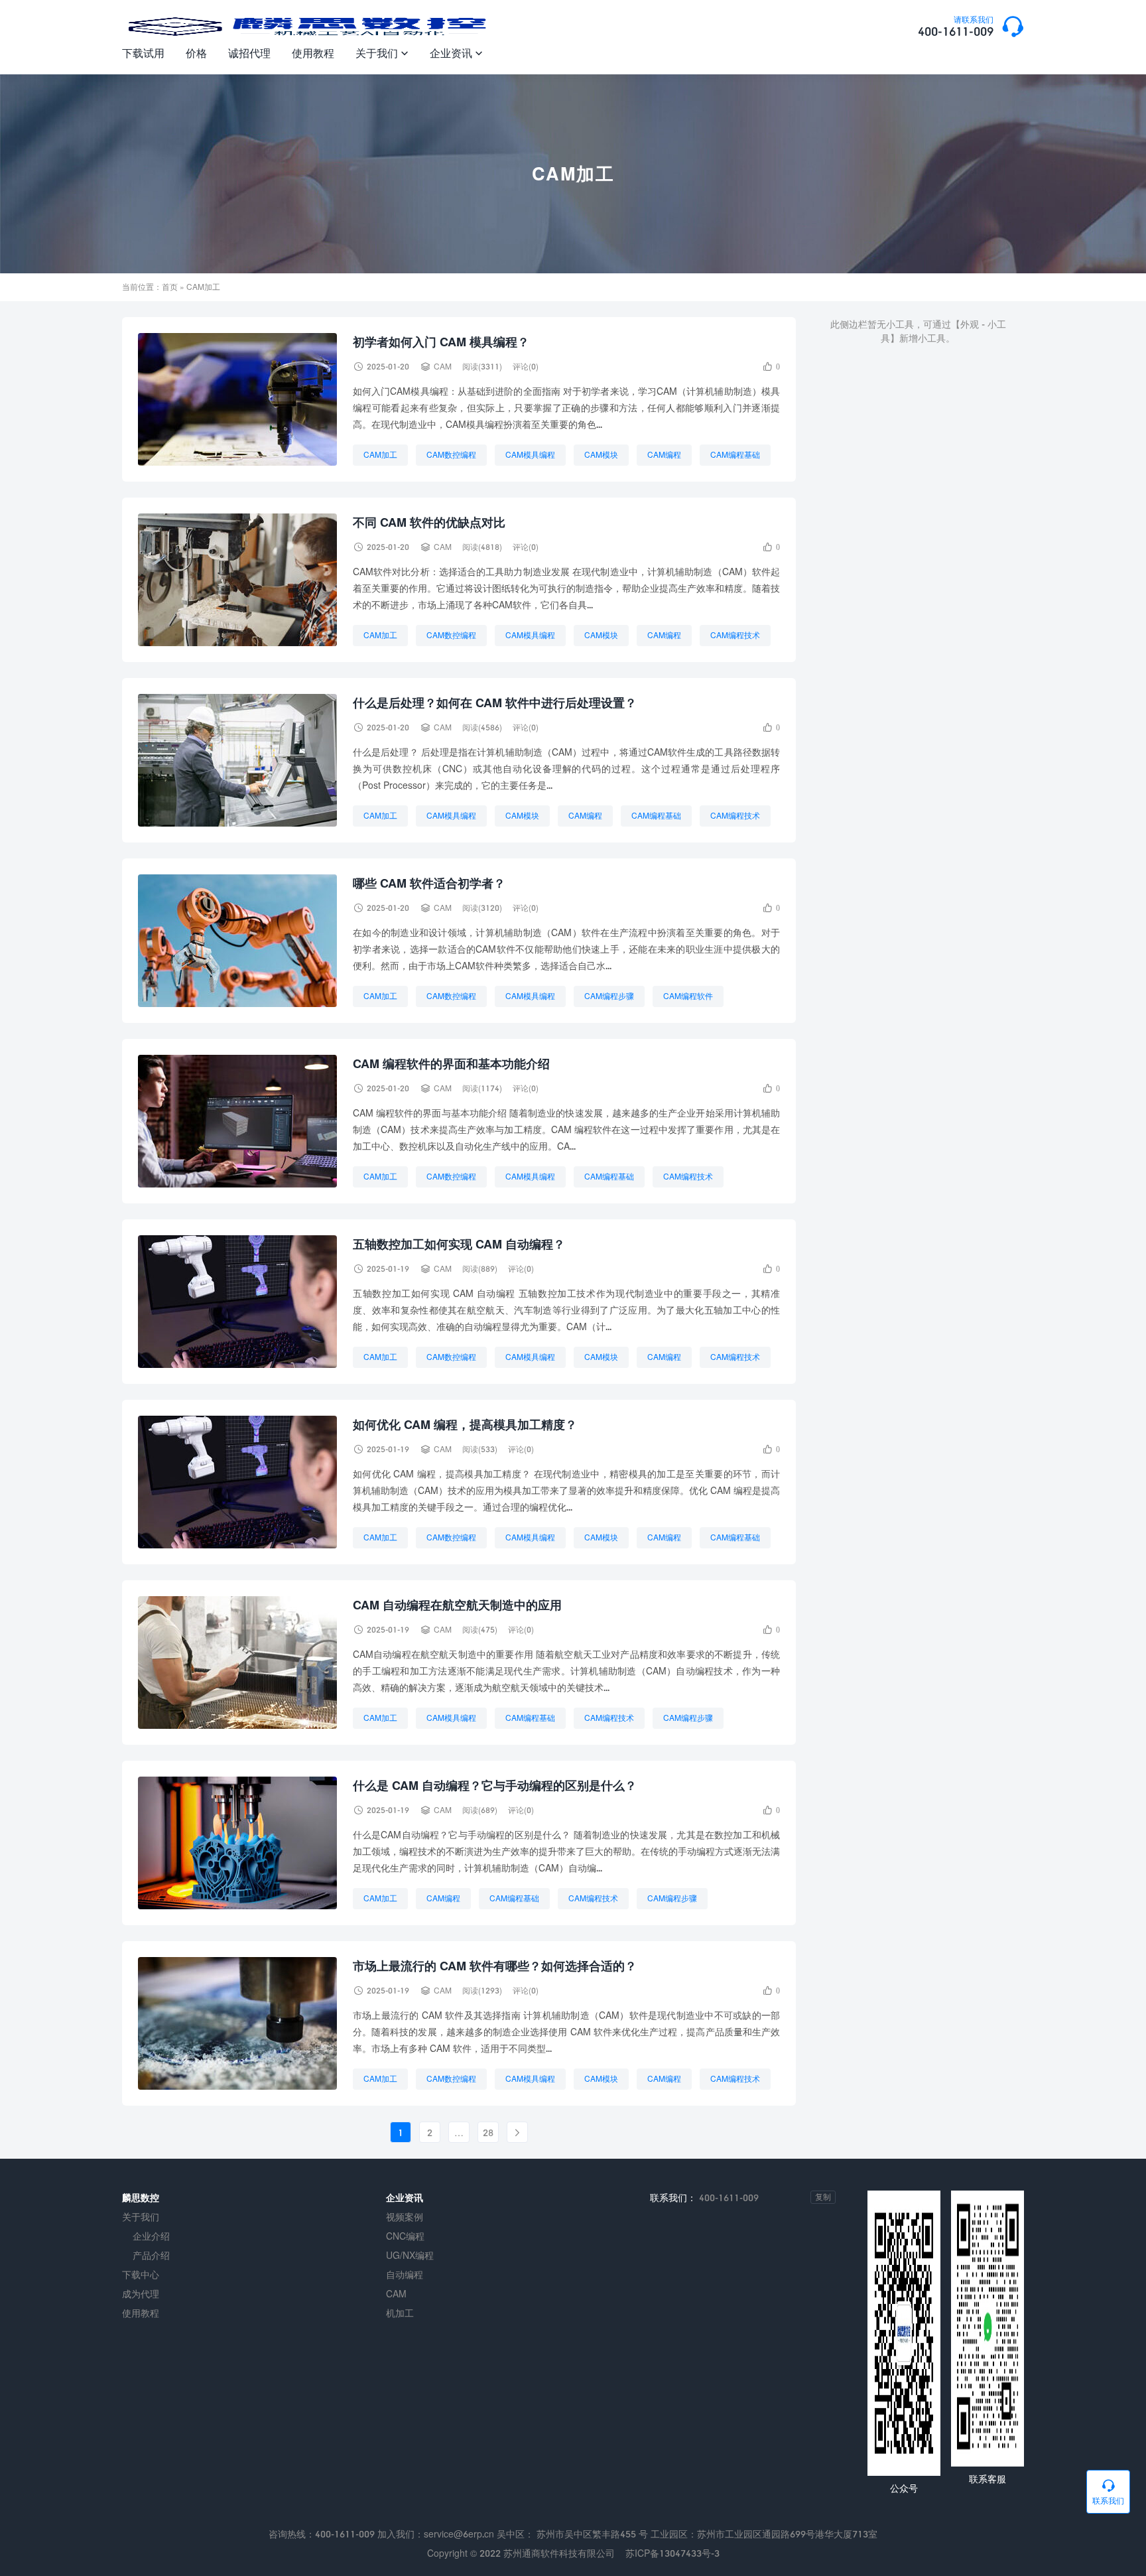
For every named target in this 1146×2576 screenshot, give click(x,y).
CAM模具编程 (530, 455)
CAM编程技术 (735, 635)
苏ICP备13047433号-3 (672, 2553)
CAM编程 (664, 455)
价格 (196, 53)
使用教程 (313, 53)
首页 (170, 287)
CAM (443, 367)
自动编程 (405, 2274)
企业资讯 (456, 53)
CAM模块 (601, 455)
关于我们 (382, 53)
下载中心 (141, 2274)
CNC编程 (405, 2236)
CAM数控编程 (451, 455)
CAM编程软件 (688, 996)
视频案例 (405, 2217)
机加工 (400, 2313)
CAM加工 (380, 455)
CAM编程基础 (735, 455)
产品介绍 (151, 2255)
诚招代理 (249, 53)
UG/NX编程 (410, 2255)
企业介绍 (151, 2236)
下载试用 (143, 53)
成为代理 (141, 2294)
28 (488, 2133)
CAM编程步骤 (609, 996)
